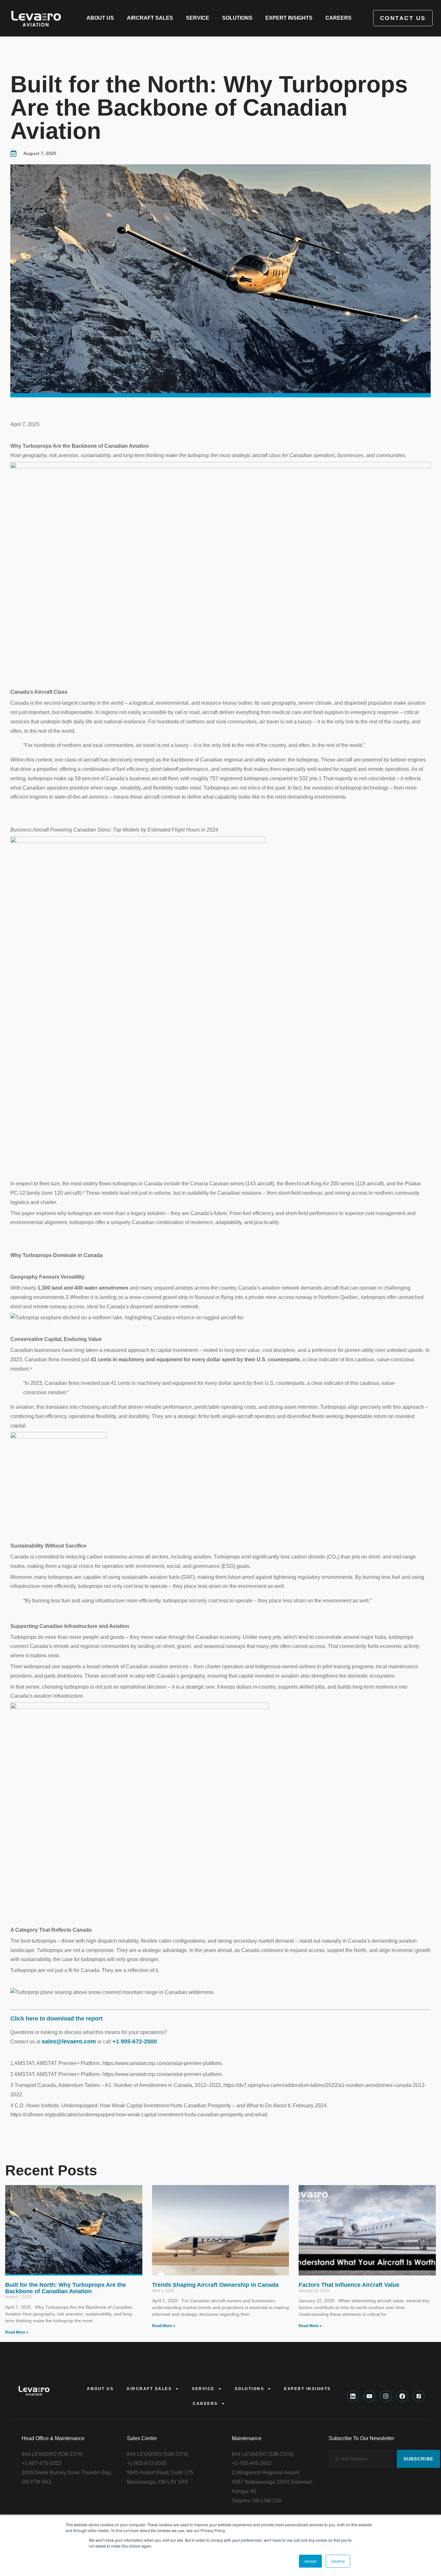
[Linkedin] (353, 2396)
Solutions (237, 18)
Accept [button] (310, 2561)
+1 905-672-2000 (135, 2041)
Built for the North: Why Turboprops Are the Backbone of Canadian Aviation (66, 2288)
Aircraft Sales (150, 18)
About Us (100, 18)
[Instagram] (386, 2396)
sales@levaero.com (69, 2041)
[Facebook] (402, 2396)
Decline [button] (338, 2561)
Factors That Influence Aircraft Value (349, 2285)
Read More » (17, 2332)
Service (198, 18)
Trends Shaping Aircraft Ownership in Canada (215, 2285)
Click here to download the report (56, 2019)
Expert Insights (289, 18)
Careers (338, 18)
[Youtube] (369, 2396)
